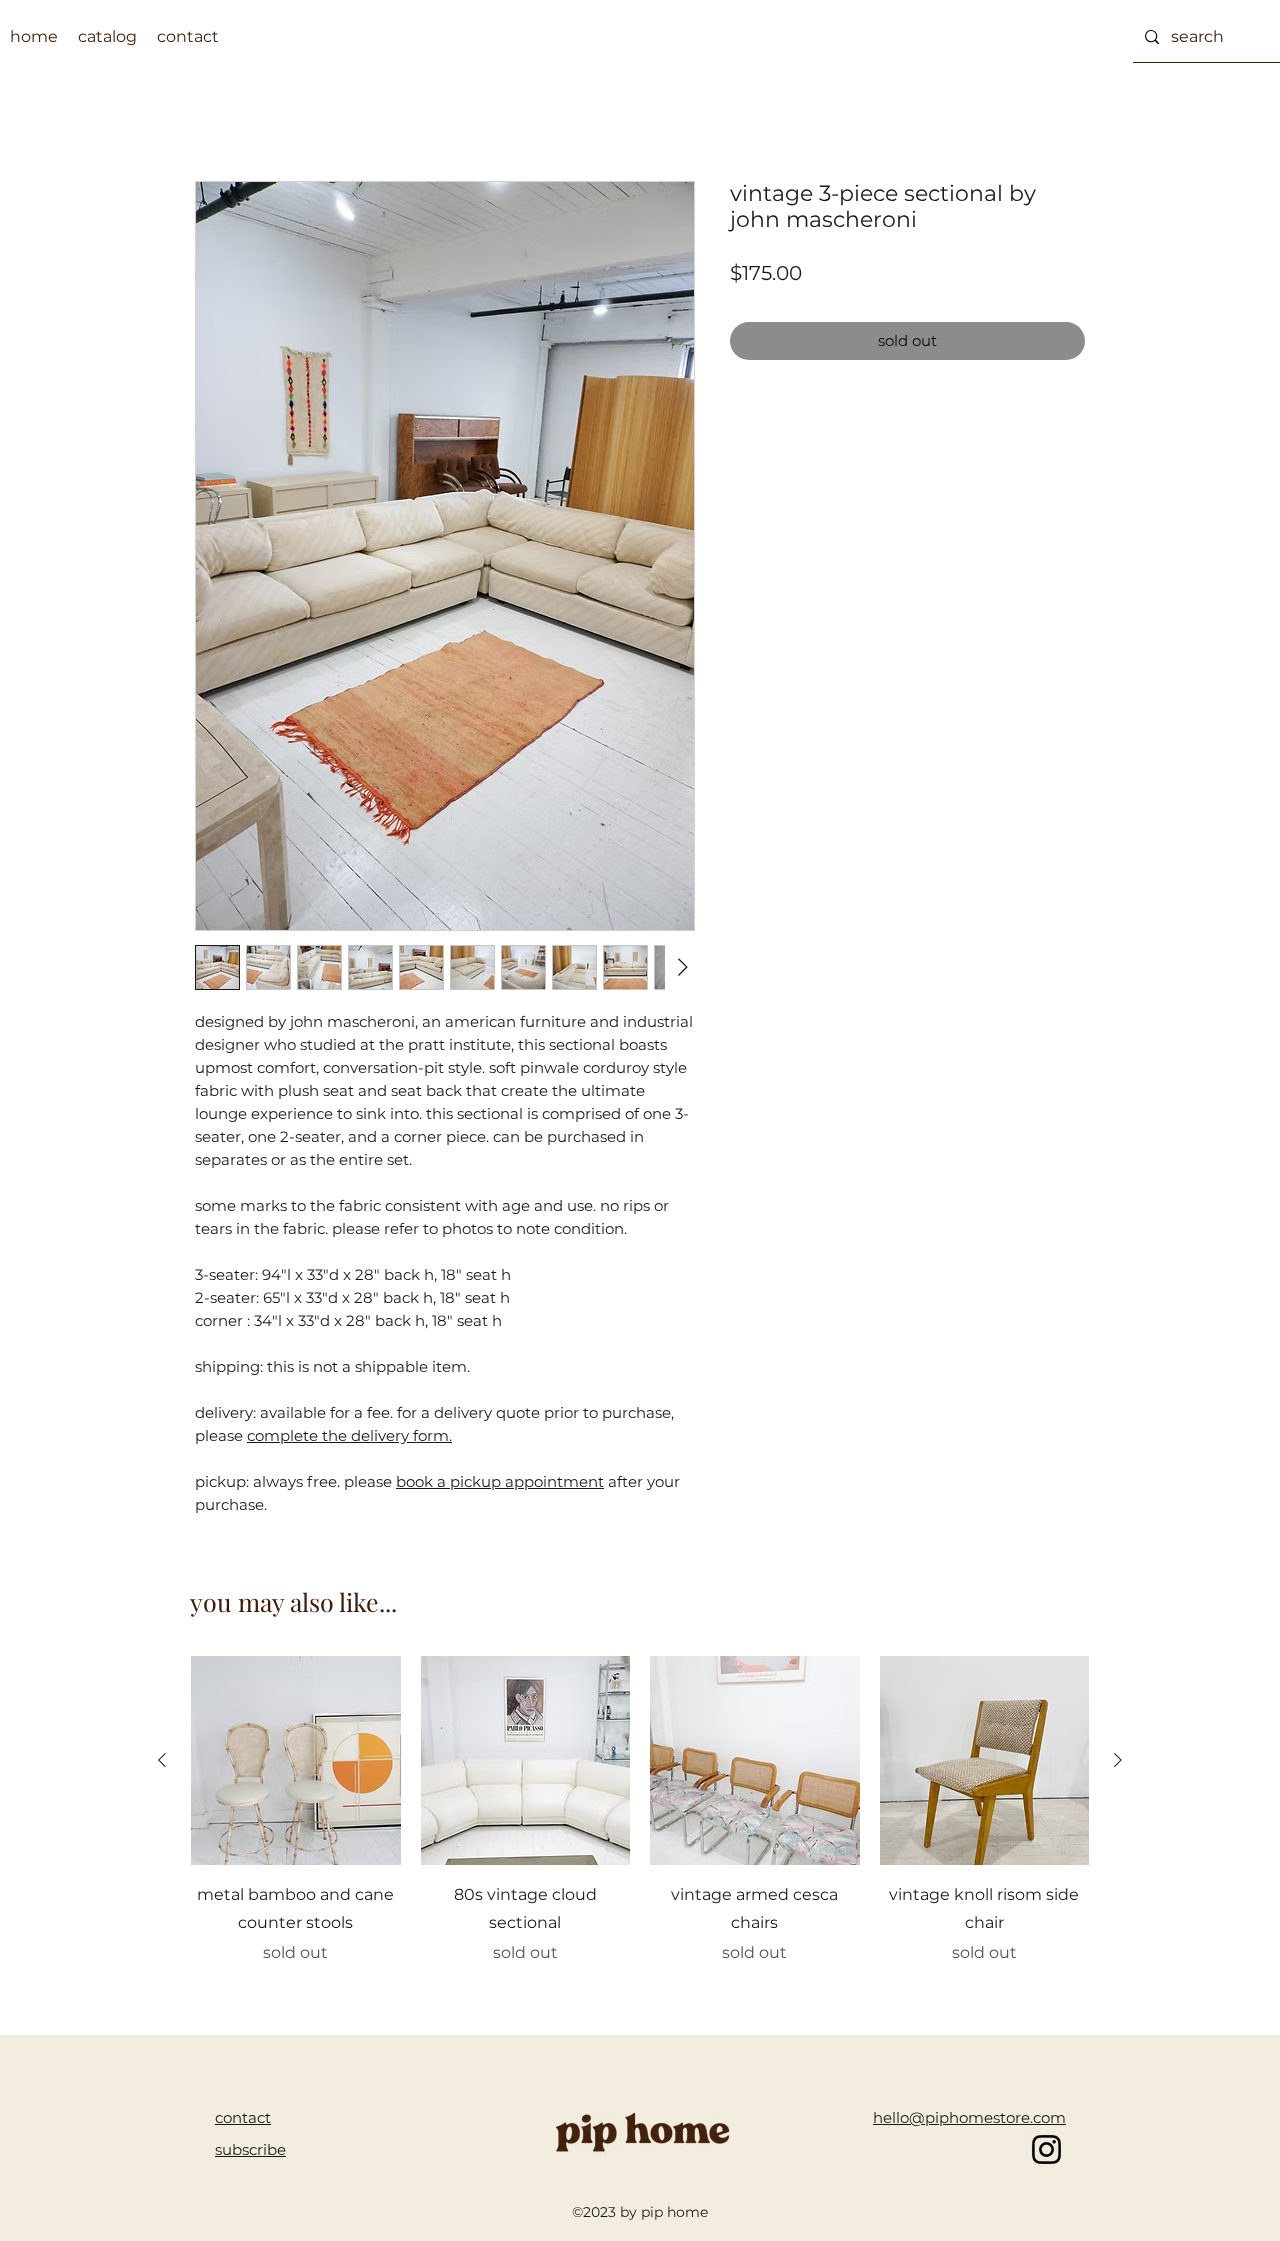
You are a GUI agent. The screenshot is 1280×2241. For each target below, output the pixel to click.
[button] (250, 2149)
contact (243, 2117)
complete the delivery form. (349, 1435)
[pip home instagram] (1046, 2149)
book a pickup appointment (500, 1481)
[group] (640, 1825)
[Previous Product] (162, 1760)
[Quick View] (296, 1761)
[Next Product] (1118, 1760)
